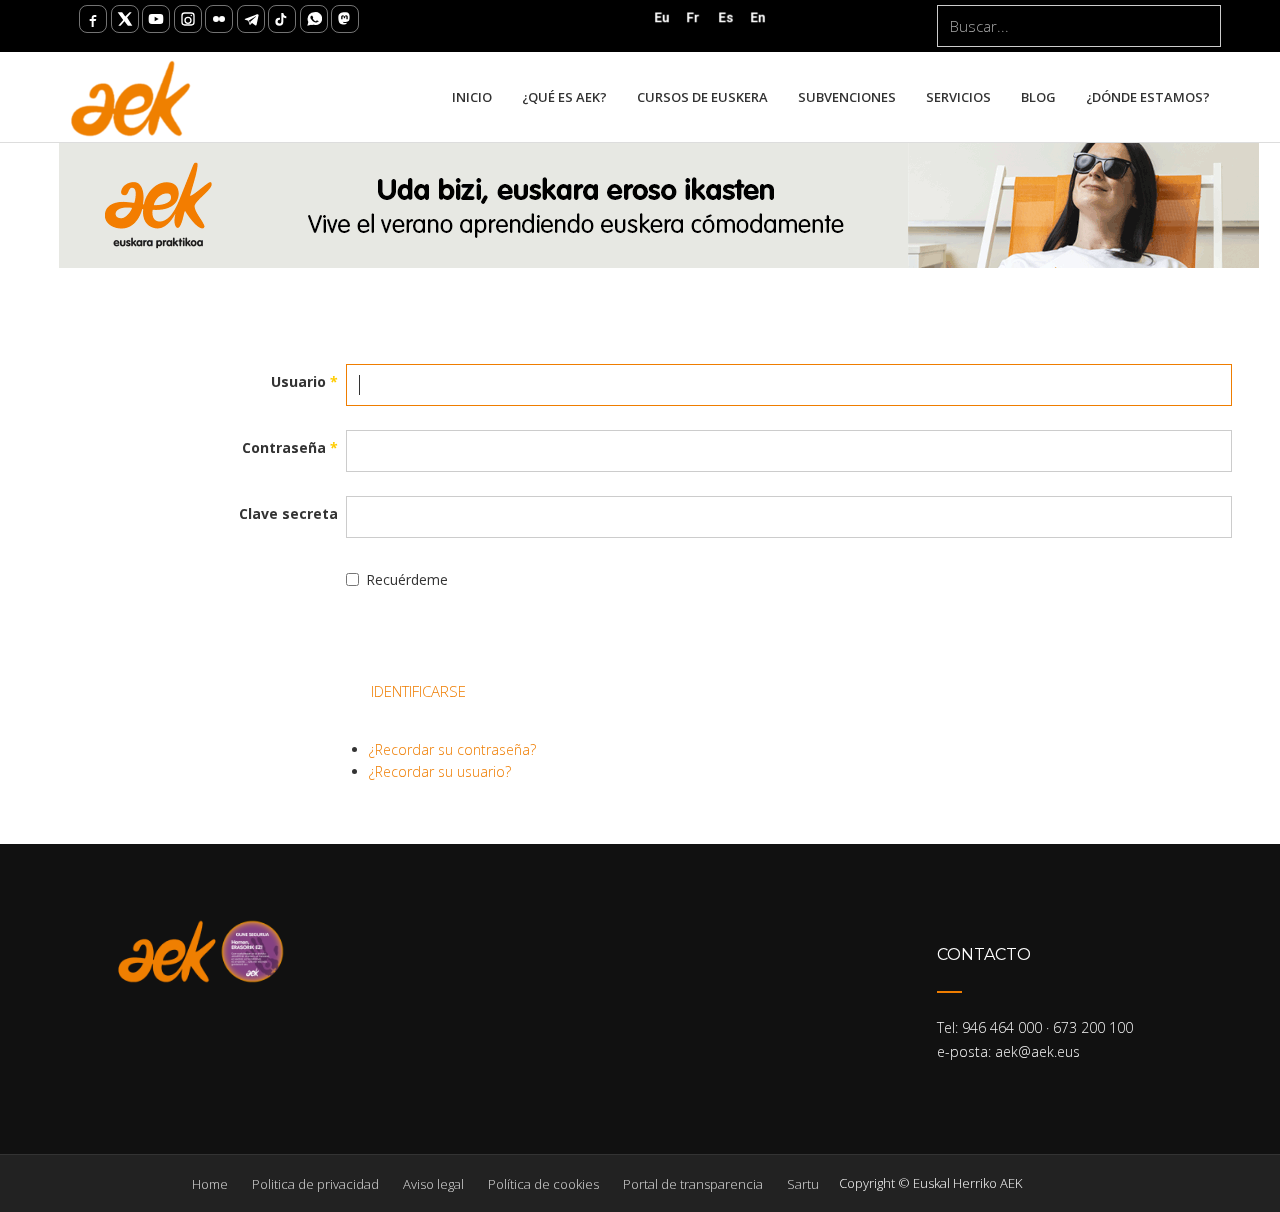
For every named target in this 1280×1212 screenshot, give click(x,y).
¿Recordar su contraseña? (452, 749)
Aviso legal (433, 1184)
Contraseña (290, 447)
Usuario (304, 381)
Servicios (958, 97)
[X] (125, 19)
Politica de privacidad (315, 1184)
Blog (1038, 97)
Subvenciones (847, 97)
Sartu (803, 1184)
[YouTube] (156, 19)
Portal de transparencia (693, 1184)
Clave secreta (288, 513)
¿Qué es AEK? (564, 97)
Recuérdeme (407, 579)
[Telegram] (251, 19)
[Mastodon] (345, 19)
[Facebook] (93, 19)
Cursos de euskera (702, 97)
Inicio (472, 97)
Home (210, 1184)
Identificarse (418, 691)
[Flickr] (219, 19)
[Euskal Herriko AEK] (131, 97)
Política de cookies (543, 1184)
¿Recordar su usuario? (440, 771)
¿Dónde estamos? (1148, 97)
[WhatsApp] (314, 19)
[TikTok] (282, 19)
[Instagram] (188, 19)
